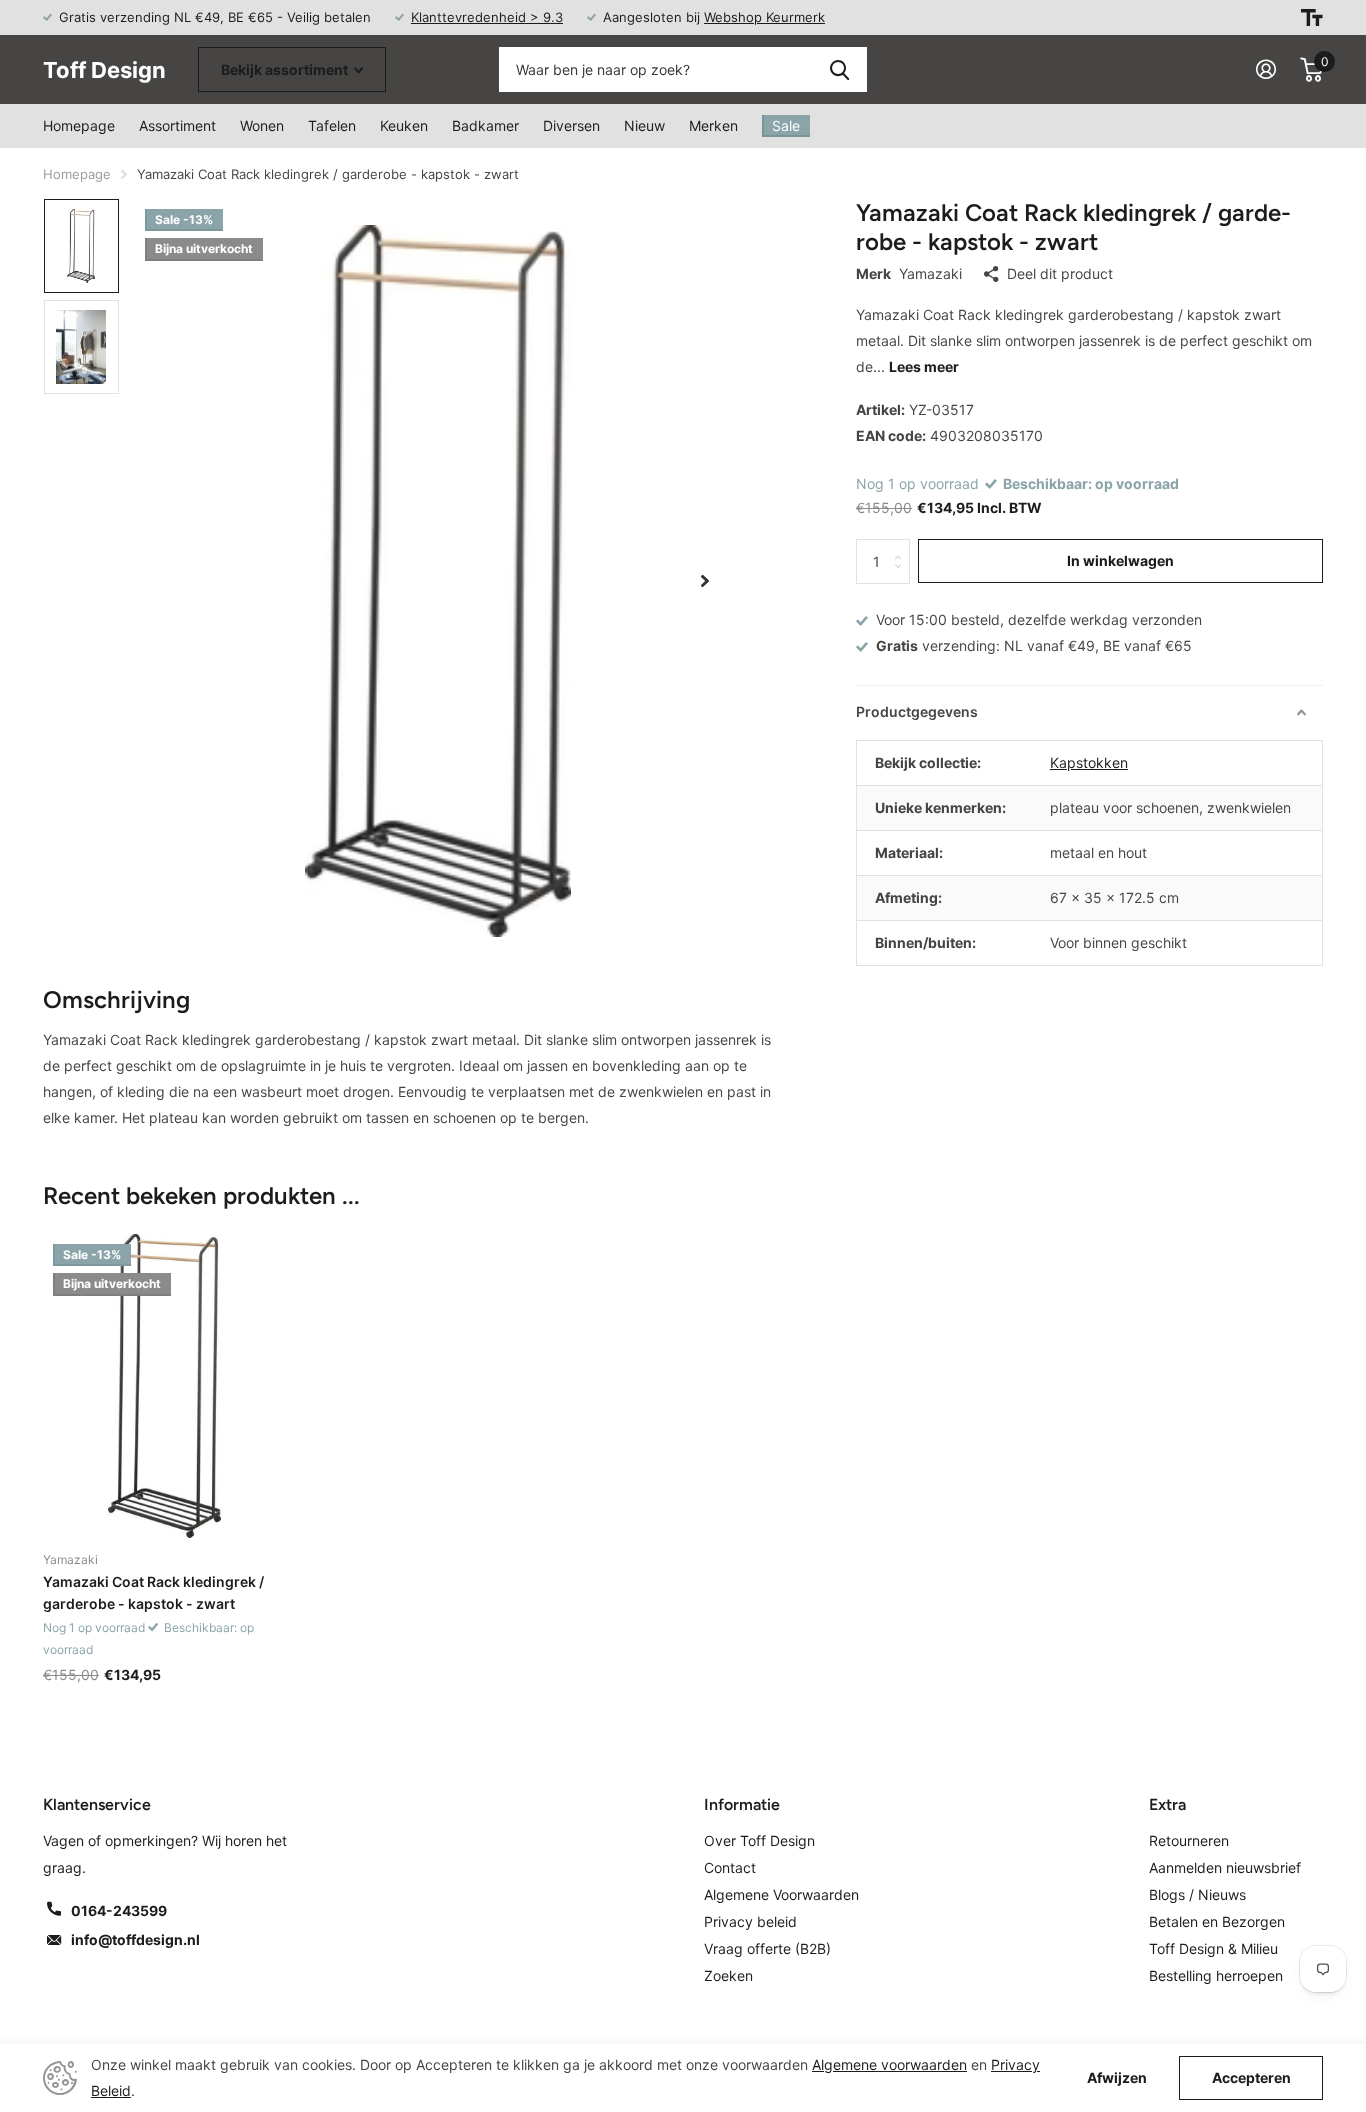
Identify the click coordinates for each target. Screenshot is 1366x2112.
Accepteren (1251, 2077)
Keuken (404, 125)
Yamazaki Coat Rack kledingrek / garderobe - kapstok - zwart (153, 1592)
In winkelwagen (1120, 560)
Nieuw (644, 125)
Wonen (262, 125)
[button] (705, 581)
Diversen (571, 125)
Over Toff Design (759, 1840)
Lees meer (924, 366)
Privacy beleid (750, 1921)
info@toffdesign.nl (135, 1939)
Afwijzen (1117, 2078)
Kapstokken (1089, 762)
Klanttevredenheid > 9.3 (487, 17)
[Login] (1266, 69)
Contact (730, 1867)
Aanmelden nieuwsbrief (1225, 1867)
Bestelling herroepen (1216, 1975)
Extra (1167, 1804)
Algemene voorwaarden (889, 2064)
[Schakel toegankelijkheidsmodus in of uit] (1312, 17)
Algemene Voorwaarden (781, 1894)
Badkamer (485, 125)
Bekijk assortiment (286, 69)
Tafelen (332, 125)
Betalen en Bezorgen (1217, 1921)
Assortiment (177, 125)
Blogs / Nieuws (1197, 1894)
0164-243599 (119, 1910)
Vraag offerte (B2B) (767, 1948)
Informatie (742, 1804)
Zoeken (839, 69)
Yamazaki (930, 273)
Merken (713, 125)
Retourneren (1189, 1840)
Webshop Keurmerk (764, 17)
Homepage (79, 125)
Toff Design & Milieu (1213, 1948)
